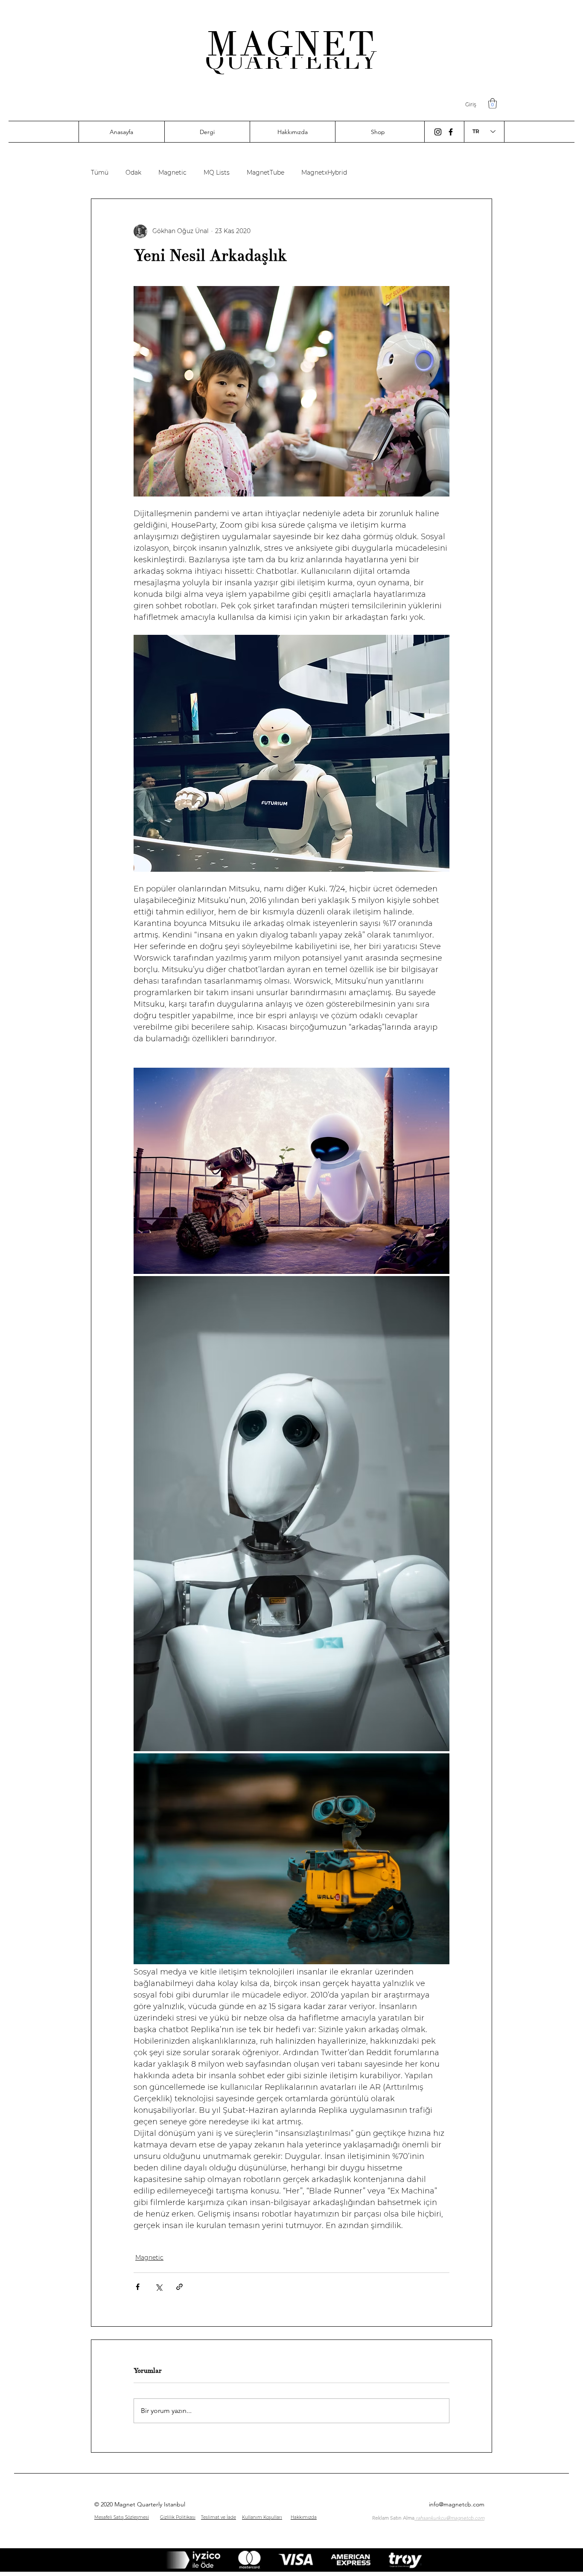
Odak (133, 173)
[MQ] (438, 132)
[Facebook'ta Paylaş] (138, 2287)
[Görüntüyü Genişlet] (291, 1171)
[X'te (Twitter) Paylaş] (159, 2287)
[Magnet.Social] (451, 132)
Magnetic (172, 173)
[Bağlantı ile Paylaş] (179, 2287)
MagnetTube (265, 173)
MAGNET (291, 44)
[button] (493, 103)
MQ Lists (217, 173)
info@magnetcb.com (457, 2504)
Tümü (100, 173)
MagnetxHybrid (324, 173)
